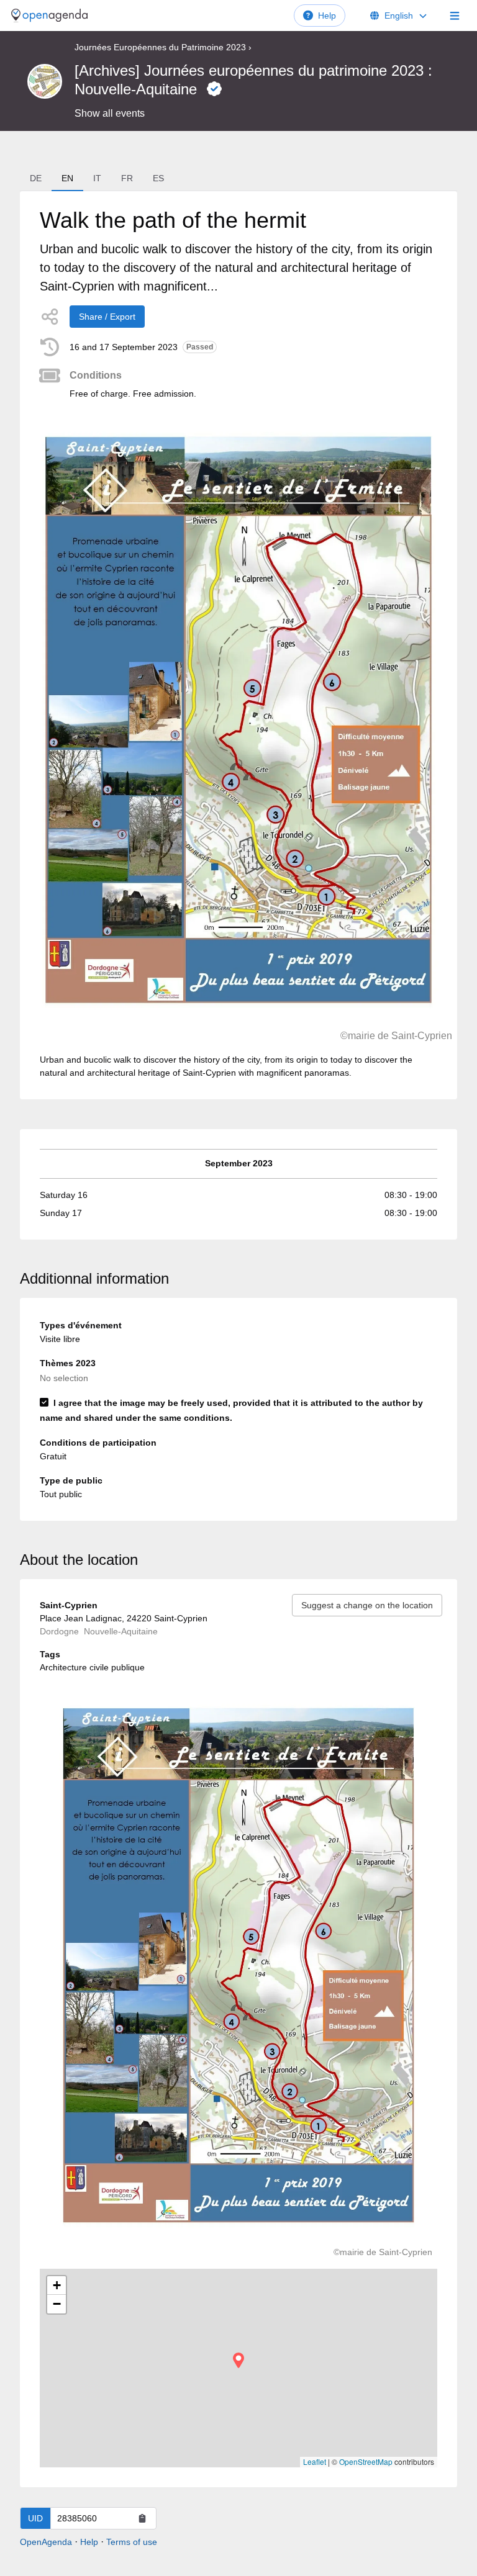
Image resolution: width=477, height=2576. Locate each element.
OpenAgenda (46, 2542)
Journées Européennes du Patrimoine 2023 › (163, 47)
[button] (238, 2360)
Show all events (110, 113)
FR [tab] (127, 178)
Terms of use (132, 2542)
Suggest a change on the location (367, 1605)
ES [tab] (158, 178)
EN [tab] (67, 178)
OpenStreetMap (366, 2461)
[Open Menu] (455, 16)
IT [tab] (97, 178)
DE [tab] (36, 178)
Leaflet (315, 2461)
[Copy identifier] (142, 2518)
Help (327, 16)
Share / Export (107, 317)
